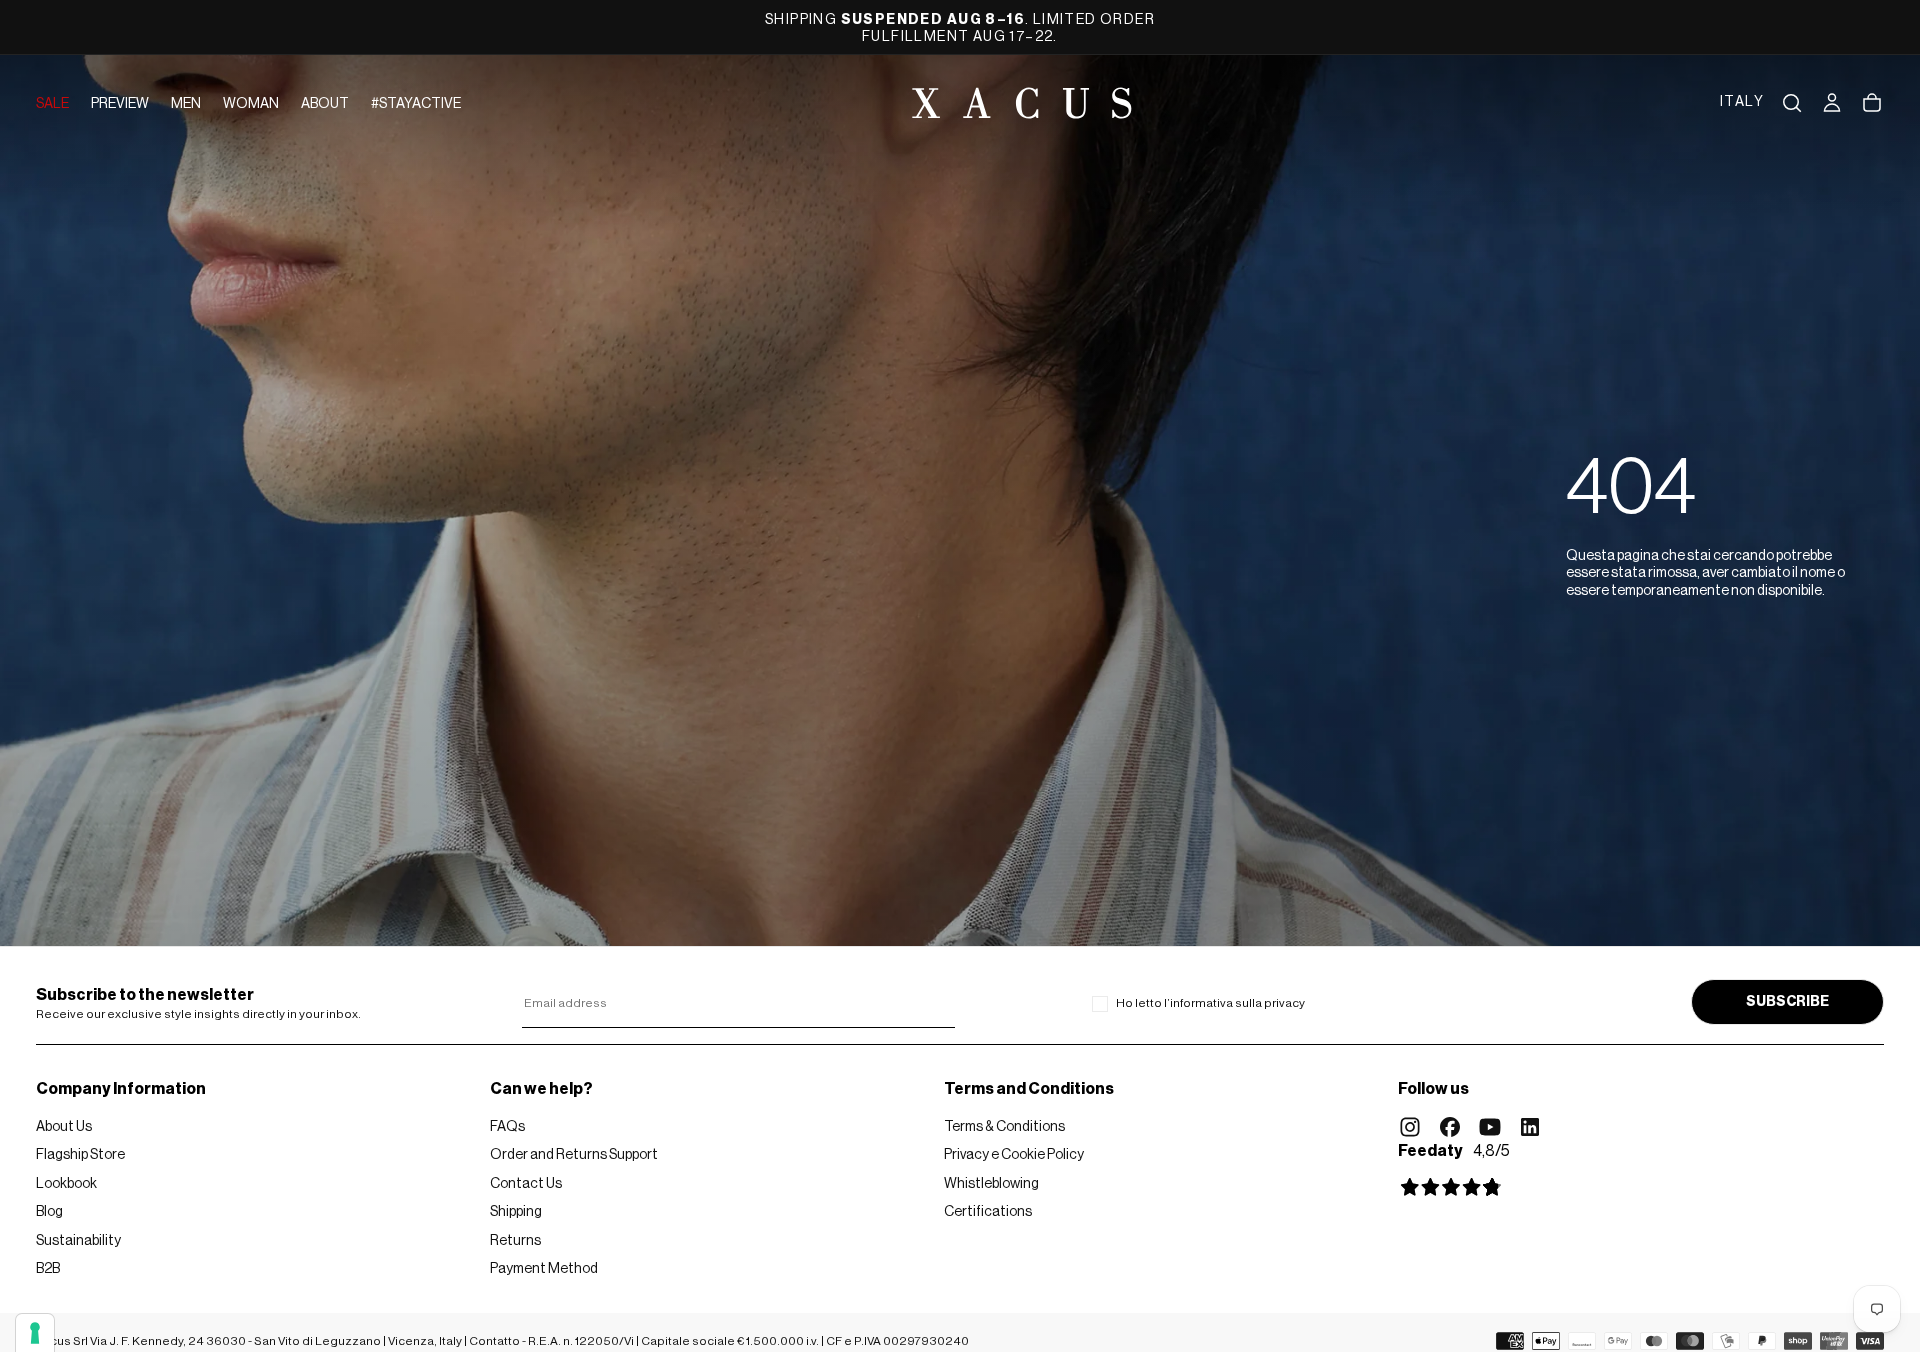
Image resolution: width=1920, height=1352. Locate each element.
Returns (515, 1241)
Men (186, 104)
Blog (49, 1212)
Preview (120, 104)
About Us (64, 1127)
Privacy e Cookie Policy (1014, 1155)
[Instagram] (1410, 1127)
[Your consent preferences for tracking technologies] (35, 1333)
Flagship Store (80, 1155)
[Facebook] (1450, 1127)
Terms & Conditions (1004, 1127)
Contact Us (526, 1184)
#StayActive (416, 104)
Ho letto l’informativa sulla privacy (1210, 1003)
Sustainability (78, 1241)
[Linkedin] (1530, 1127)
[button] (1742, 103)
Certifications (988, 1212)
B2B (48, 1269)
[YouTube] (1490, 1127)
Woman (251, 104)
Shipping (516, 1212)
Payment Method (544, 1269)
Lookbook (66, 1184)
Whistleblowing (991, 1184)
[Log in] (1832, 103)
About (325, 104)
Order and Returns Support (574, 1155)
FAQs (507, 1127)
